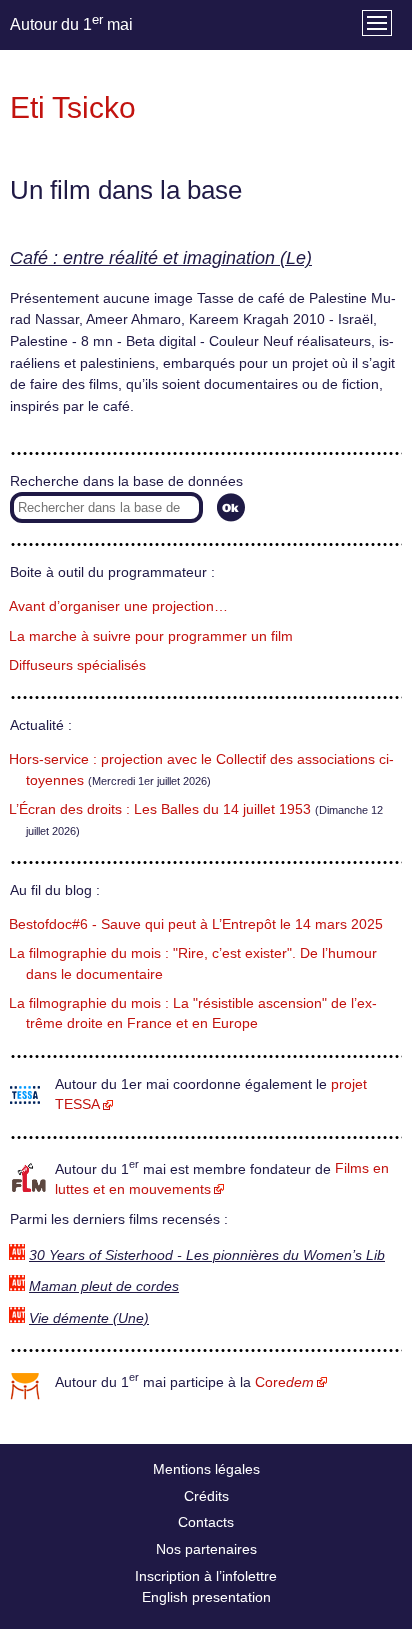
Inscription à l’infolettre (206, 1576)
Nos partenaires (206, 1549)
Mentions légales (206, 1469)
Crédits (206, 1496)
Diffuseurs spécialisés (77, 665)
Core (284, 1382)
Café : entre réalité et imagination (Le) (161, 258)
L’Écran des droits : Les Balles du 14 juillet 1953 (160, 809)
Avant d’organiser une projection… (118, 606)
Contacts (206, 1522)
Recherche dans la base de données (126, 481)
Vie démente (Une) (89, 1318)
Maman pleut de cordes (104, 1286)
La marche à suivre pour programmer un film (151, 636)
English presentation (206, 1597)
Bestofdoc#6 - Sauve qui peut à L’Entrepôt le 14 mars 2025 (196, 924)
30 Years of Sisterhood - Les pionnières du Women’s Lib (207, 1255)
